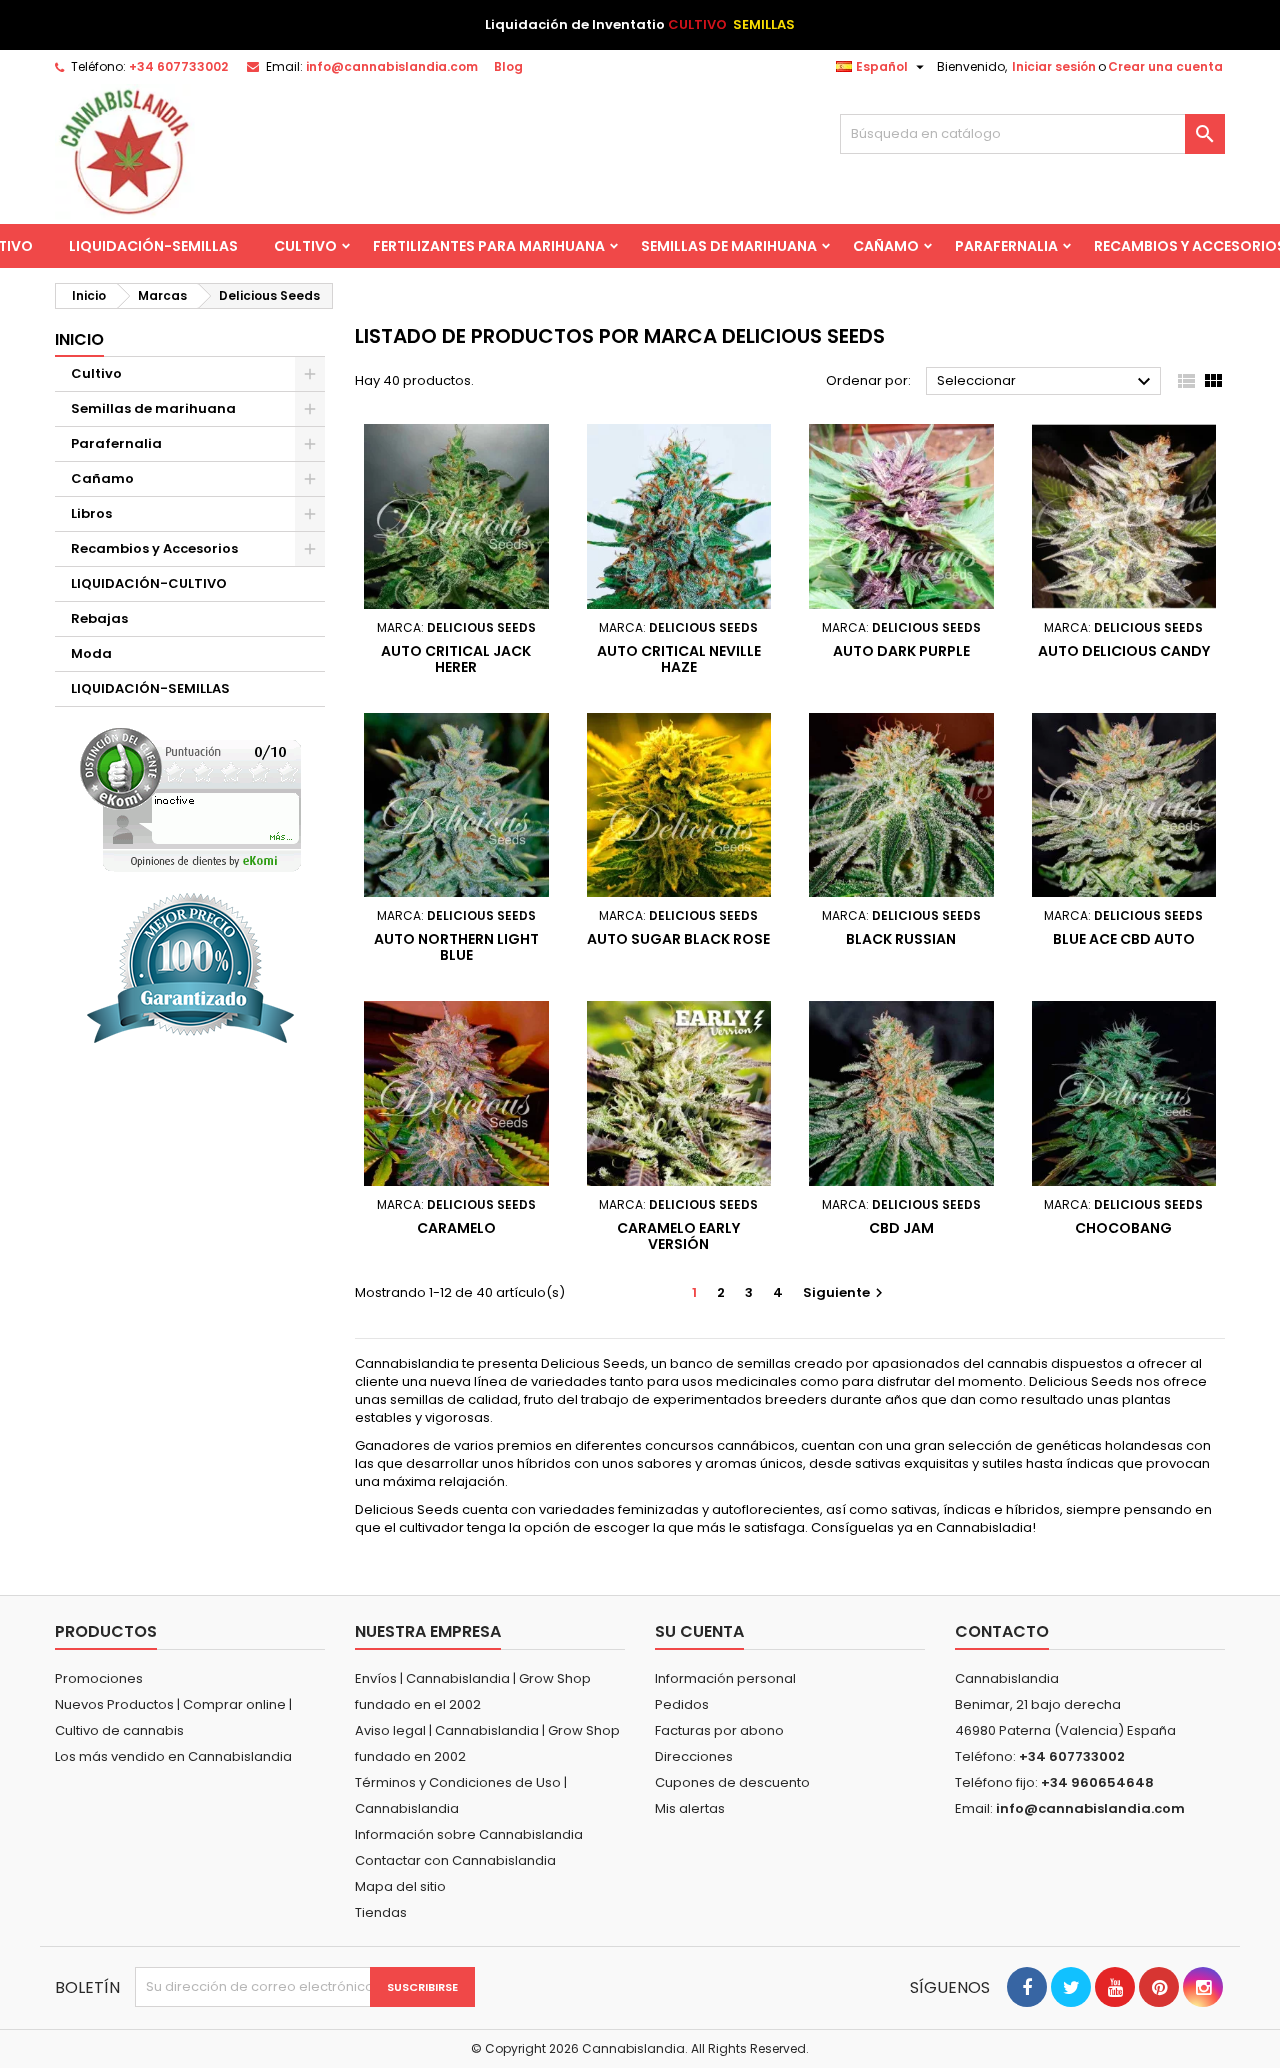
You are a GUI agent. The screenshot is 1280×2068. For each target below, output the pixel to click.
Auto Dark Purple (901, 651)
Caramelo (456, 1228)
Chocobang (1123, 1228)
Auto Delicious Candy (1124, 651)
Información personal (725, 1678)
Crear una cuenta (1165, 66)
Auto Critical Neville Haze (679, 659)
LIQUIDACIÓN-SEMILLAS (153, 246)
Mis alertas (690, 1808)
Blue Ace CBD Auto (1124, 939)
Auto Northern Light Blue (456, 947)
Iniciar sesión (1054, 66)
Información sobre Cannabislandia (469, 1834)
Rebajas (99, 618)
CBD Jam (901, 1228)
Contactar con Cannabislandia (455, 1860)
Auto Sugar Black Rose (678, 939)
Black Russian (901, 939)
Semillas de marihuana (729, 246)
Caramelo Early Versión (678, 1236)
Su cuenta (699, 1631)
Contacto (1002, 1631)
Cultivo (305, 246)
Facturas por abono (719, 1730)
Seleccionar (1046, 382)
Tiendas (381, 1912)
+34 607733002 (178, 66)
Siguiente (845, 1292)
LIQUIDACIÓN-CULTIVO (149, 583)
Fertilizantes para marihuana (489, 246)
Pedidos (682, 1704)
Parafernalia (1006, 246)
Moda (91, 653)
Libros (91, 513)
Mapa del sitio (400, 1886)
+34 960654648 (1097, 1782)
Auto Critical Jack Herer (456, 659)
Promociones (99, 1678)
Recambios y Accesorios (154, 548)
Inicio (79, 339)
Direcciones (694, 1756)
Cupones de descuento (732, 1782)
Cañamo (886, 246)
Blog (508, 66)
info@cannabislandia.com (392, 66)
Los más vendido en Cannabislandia (173, 1756)
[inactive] (190, 799)
